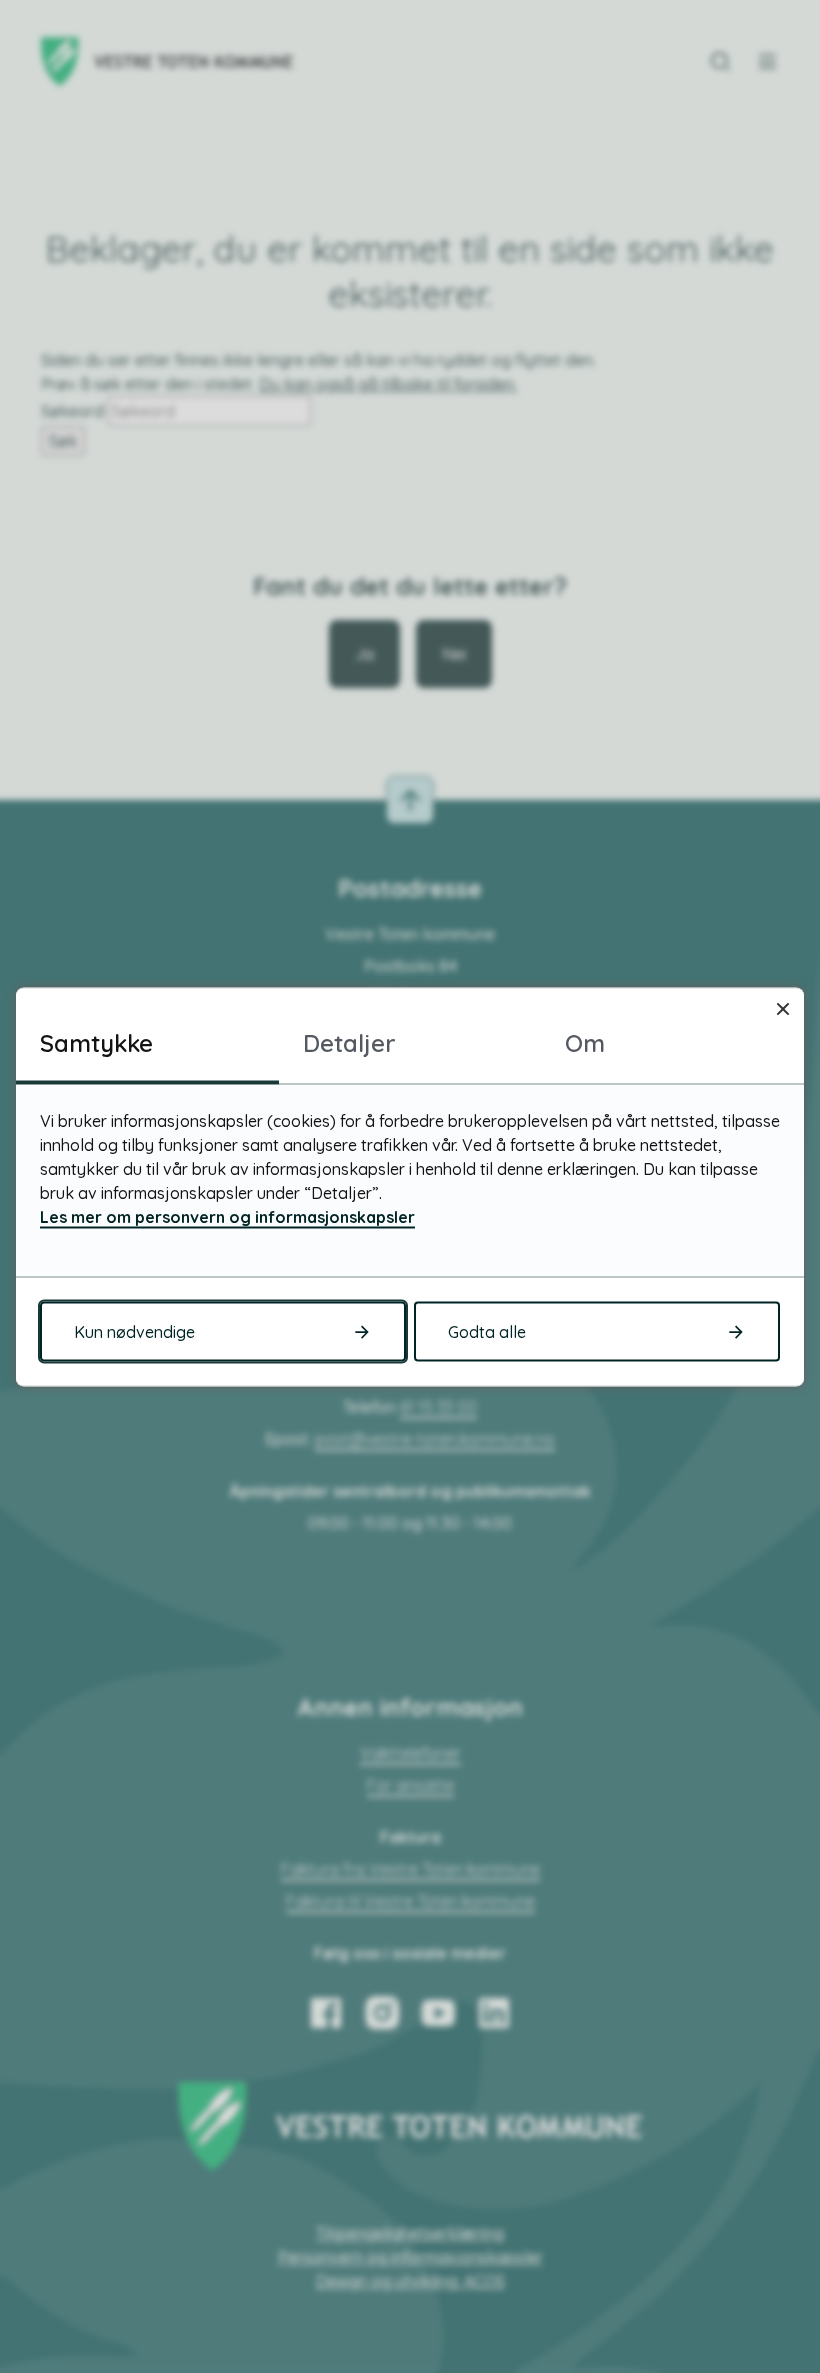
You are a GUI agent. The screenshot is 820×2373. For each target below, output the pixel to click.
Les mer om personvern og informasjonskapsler (227, 1216)
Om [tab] (585, 1042)
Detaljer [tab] (349, 1042)
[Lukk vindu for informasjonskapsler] (782, 1008)
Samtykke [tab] (96, 1042)
